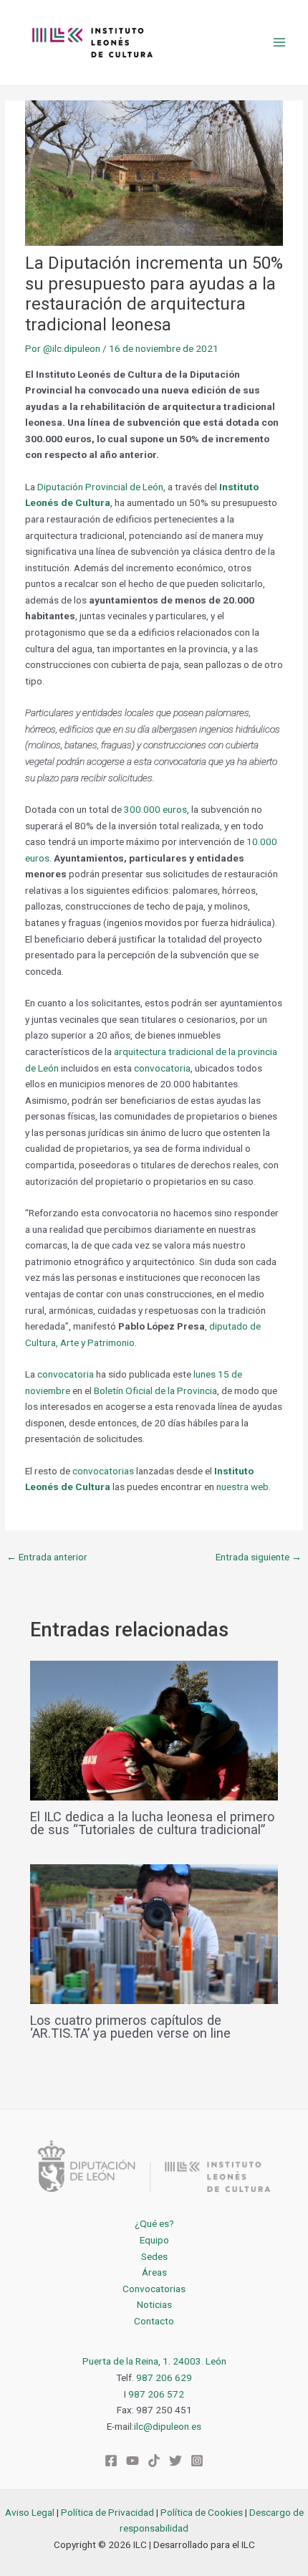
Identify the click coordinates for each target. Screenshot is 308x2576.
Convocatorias (154, 2289)
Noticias (154, 2304)
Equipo (154, 2240)
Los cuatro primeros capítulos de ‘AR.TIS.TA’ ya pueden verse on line (130, 2027)
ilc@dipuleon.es (168, 2426)
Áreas (154, 2272)
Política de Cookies (202, 2512)
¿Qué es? (154, 2223)
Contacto (154, 2321)
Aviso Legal (30, 2512)
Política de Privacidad (107, 2512)
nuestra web (242, 1487)
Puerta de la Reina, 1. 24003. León (154, 2361)
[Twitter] (175, 2461)
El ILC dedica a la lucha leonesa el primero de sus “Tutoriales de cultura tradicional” (152, 1823)
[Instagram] (197, 2461)
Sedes (154, 2256)
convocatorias (103, 1471)
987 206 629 (164, 2377)
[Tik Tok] (154, 2461)
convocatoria (162, 1068)
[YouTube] (133, 2461)
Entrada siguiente (259, 1557)
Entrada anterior (47, 1557)
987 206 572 (156, 2394)
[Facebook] (111, 2461)
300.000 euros (155, 809)
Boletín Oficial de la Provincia (155, 1390)
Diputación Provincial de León (100, 487)
